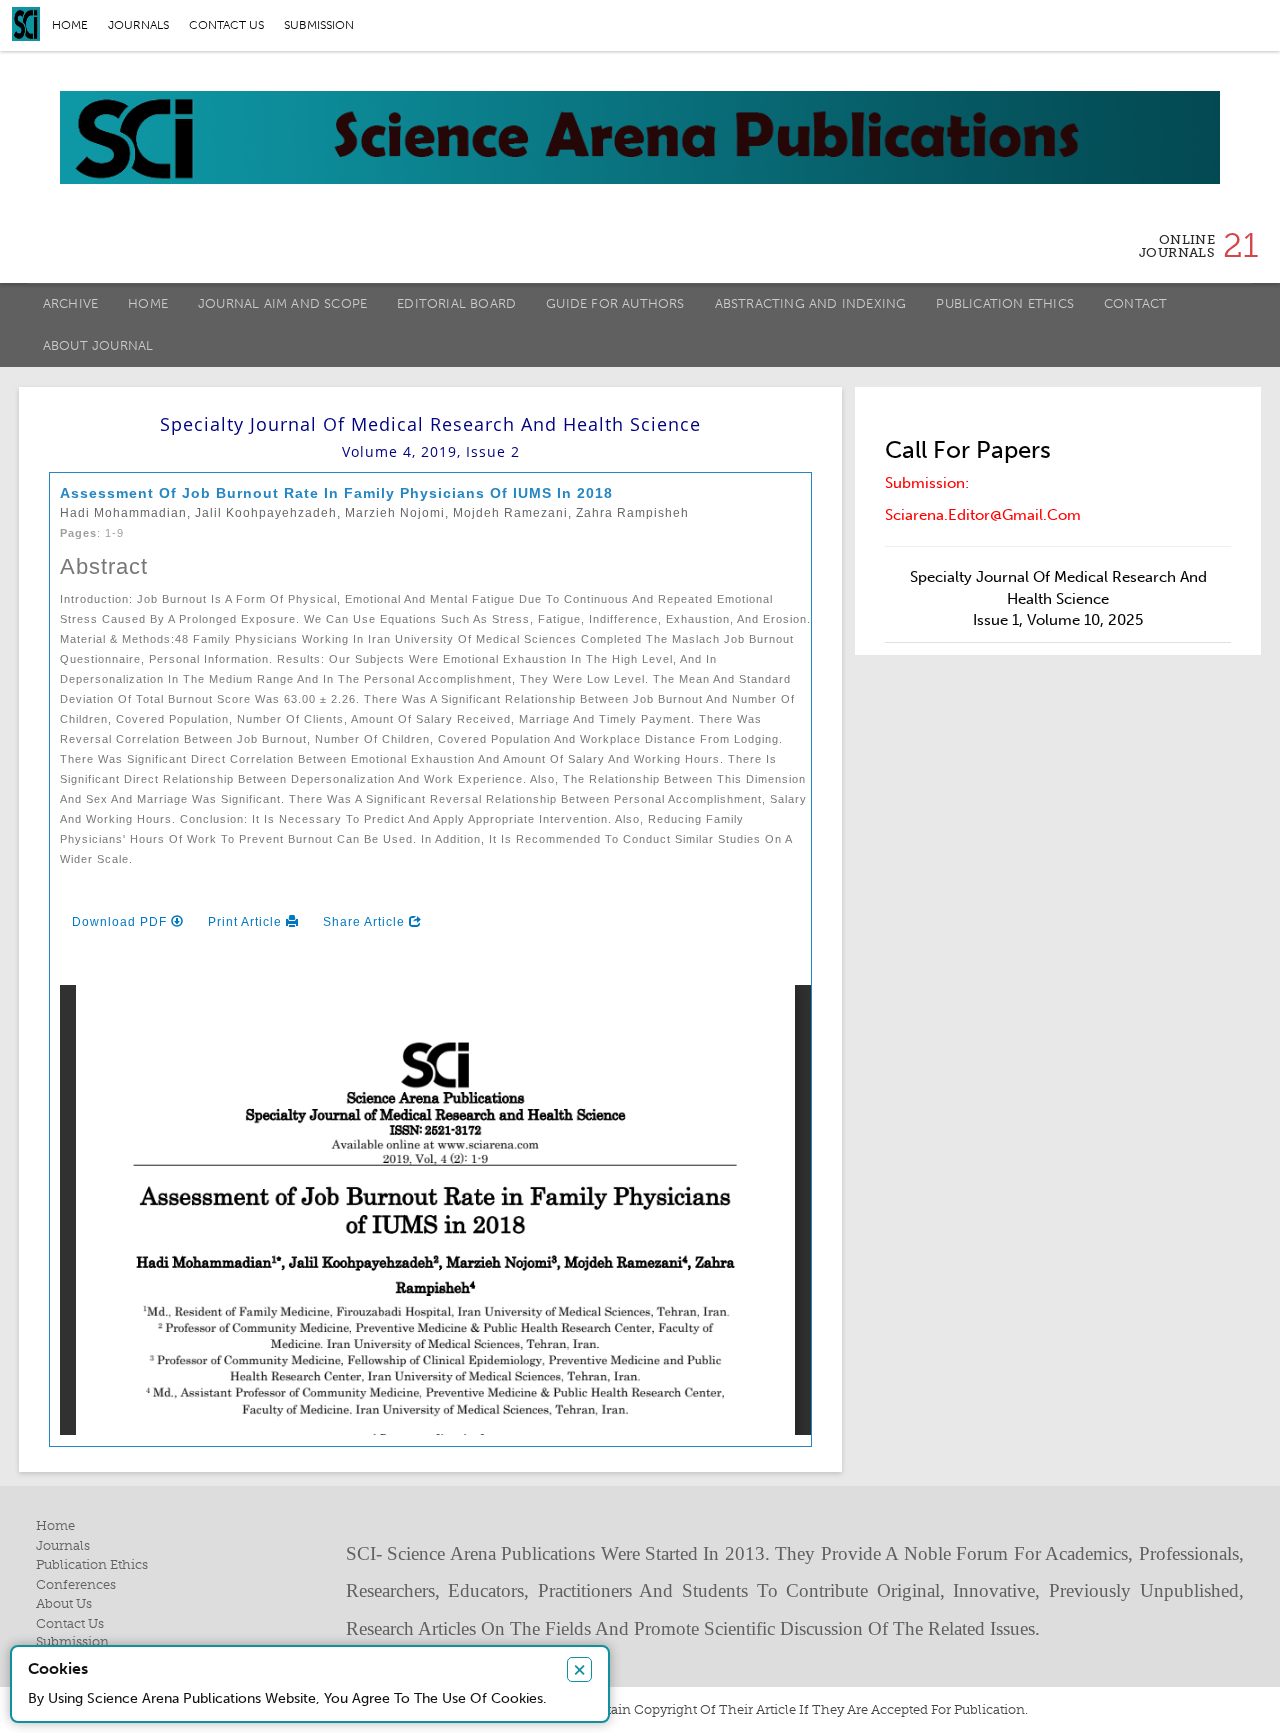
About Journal (98, 345)
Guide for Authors (615, 303)
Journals (138, 25)
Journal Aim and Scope (282, 303)
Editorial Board (456, 303)
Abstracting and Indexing (811, 303)
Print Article (247, 922)
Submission (319, 25)
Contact (1135, 303)
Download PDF (121, 922)
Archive (70, 303)
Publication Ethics (1005, 303)
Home (70, 25)
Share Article (366, 922)
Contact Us (70, 1623)
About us (64, 1603)
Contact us (226, 25)
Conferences (76, 1584)
